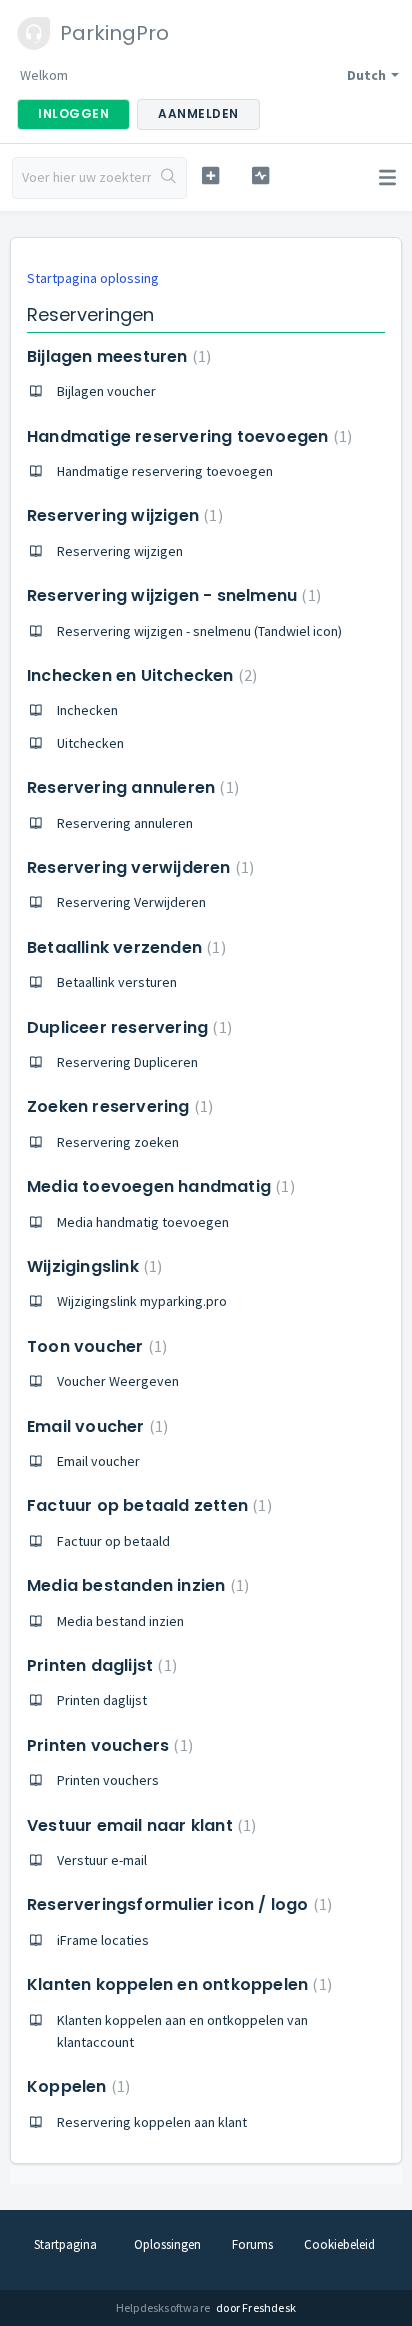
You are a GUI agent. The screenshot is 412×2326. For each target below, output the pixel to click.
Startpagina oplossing (93, 278)
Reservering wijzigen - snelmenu (171, 595)
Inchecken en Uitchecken (139, 675)
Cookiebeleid (339, 2244)
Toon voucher (94, 1346)
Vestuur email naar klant (139, 1825)
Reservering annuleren (130, 787)
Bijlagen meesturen (116, 356)
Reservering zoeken (118, 1142)
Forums (252, 2244)
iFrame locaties (103, 1940)
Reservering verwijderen (138, 867)
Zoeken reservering (117, 1106)
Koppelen (76, 2086)
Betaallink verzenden (124, 947)
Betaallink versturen (117, 982)
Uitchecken (90, 743)
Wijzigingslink (92, 1266)
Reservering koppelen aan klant (152, 2122)
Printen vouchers (107, 1745)
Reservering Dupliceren (127, 1062)
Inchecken (87, 710)
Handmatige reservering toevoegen (187, 436)
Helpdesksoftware (164, 2307)
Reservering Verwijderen (131, 902)
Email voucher (95, 1426)
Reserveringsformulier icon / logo (177, 1904)
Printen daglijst (99, 1665)
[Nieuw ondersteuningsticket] (211, 175)
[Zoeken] (168, 178)
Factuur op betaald (113, 1541)
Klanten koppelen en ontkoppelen (177, 1984)
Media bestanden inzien (135, 1585)
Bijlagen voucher (106, 391)
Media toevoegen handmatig (158, 1186)
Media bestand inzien (120, 1621)
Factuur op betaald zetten (147, 1505)
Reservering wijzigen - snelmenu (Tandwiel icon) (199, 631)
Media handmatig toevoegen (143, 1222)
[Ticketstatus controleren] (261, 175)
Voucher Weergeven (118, 1381)
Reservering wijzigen (122, 515)
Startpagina (65, 2244)
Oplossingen (167, 2244)
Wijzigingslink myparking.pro (142, 1301)
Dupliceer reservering (127, 1027)
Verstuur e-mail (102, 1860)
